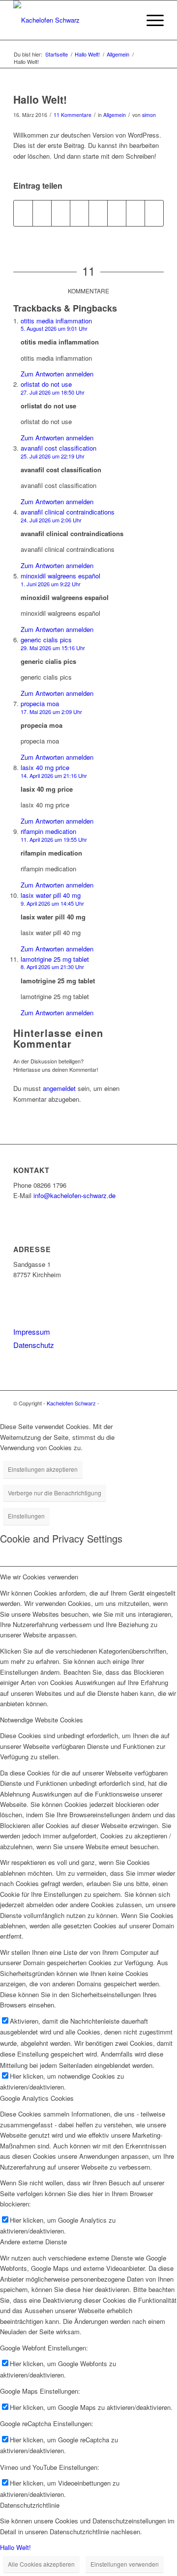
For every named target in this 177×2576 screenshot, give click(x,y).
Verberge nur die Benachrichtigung (55, 1493)
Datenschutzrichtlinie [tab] (30, 2505)
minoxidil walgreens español (60, 576)
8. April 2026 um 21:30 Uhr (52, 967)
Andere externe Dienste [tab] (33, 2242)
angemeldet (59, 1088)
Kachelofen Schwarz (71, 1403)
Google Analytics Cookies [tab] (37, 2098)
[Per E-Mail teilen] (154, 213)
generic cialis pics (46, 640)
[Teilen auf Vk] (117, 213)
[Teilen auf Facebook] (23, 213)
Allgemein (115, 115)
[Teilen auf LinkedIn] (79, 213)
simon (149, 115)
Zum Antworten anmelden (57, 374)
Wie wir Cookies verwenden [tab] (39, 1577)
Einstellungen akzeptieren (43, 1469)
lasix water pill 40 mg (51, 895)
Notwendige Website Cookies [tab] (42, 1720)
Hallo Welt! (15, 2547)
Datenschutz (34, 1345)
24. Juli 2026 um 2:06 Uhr (51, 520)
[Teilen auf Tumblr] (98, 213)
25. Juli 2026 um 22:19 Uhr (53, 456)
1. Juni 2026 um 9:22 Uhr (51, 584)
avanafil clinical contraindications (68, 512)
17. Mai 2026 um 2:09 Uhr (51, 712)
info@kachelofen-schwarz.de (74, 1195)
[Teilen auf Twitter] (42, 213)
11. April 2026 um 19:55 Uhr (54, 839)
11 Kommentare (73, 115)
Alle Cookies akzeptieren (41, 2564)
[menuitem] (127, 20)
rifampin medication (48, 831)
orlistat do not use (46, 384)
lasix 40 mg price (45, 767)
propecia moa (40, 703)
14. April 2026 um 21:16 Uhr (54, 775)
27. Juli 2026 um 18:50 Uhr (53, 392)
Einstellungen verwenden (125, 2564)
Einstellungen (26, 1516)
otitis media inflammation (56, 321)
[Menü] (150, 20)
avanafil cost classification (59, 448)
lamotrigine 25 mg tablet (55, 959)
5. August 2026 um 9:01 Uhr (54, 328)
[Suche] (127, 20)
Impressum (32, 1331)
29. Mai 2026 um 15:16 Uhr (53, 648)
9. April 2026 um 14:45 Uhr (52, 903)
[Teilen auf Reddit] (135, 213)
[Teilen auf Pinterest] (61, 213)
